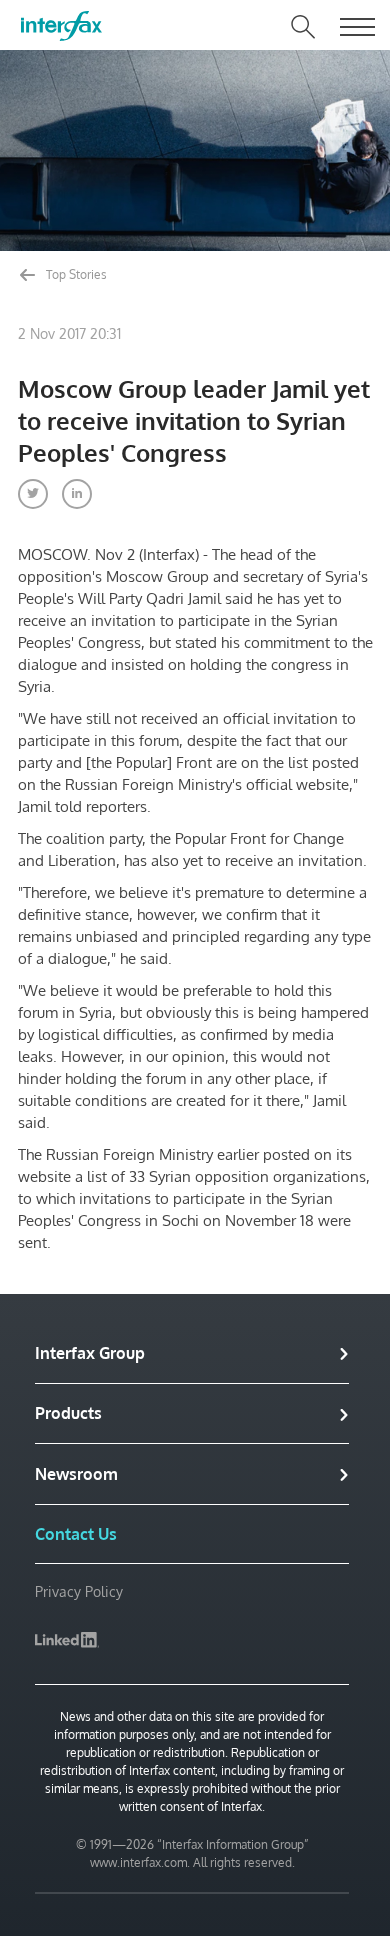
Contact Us (76, 1534)
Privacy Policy (79, 1591)
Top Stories (75, 274)
